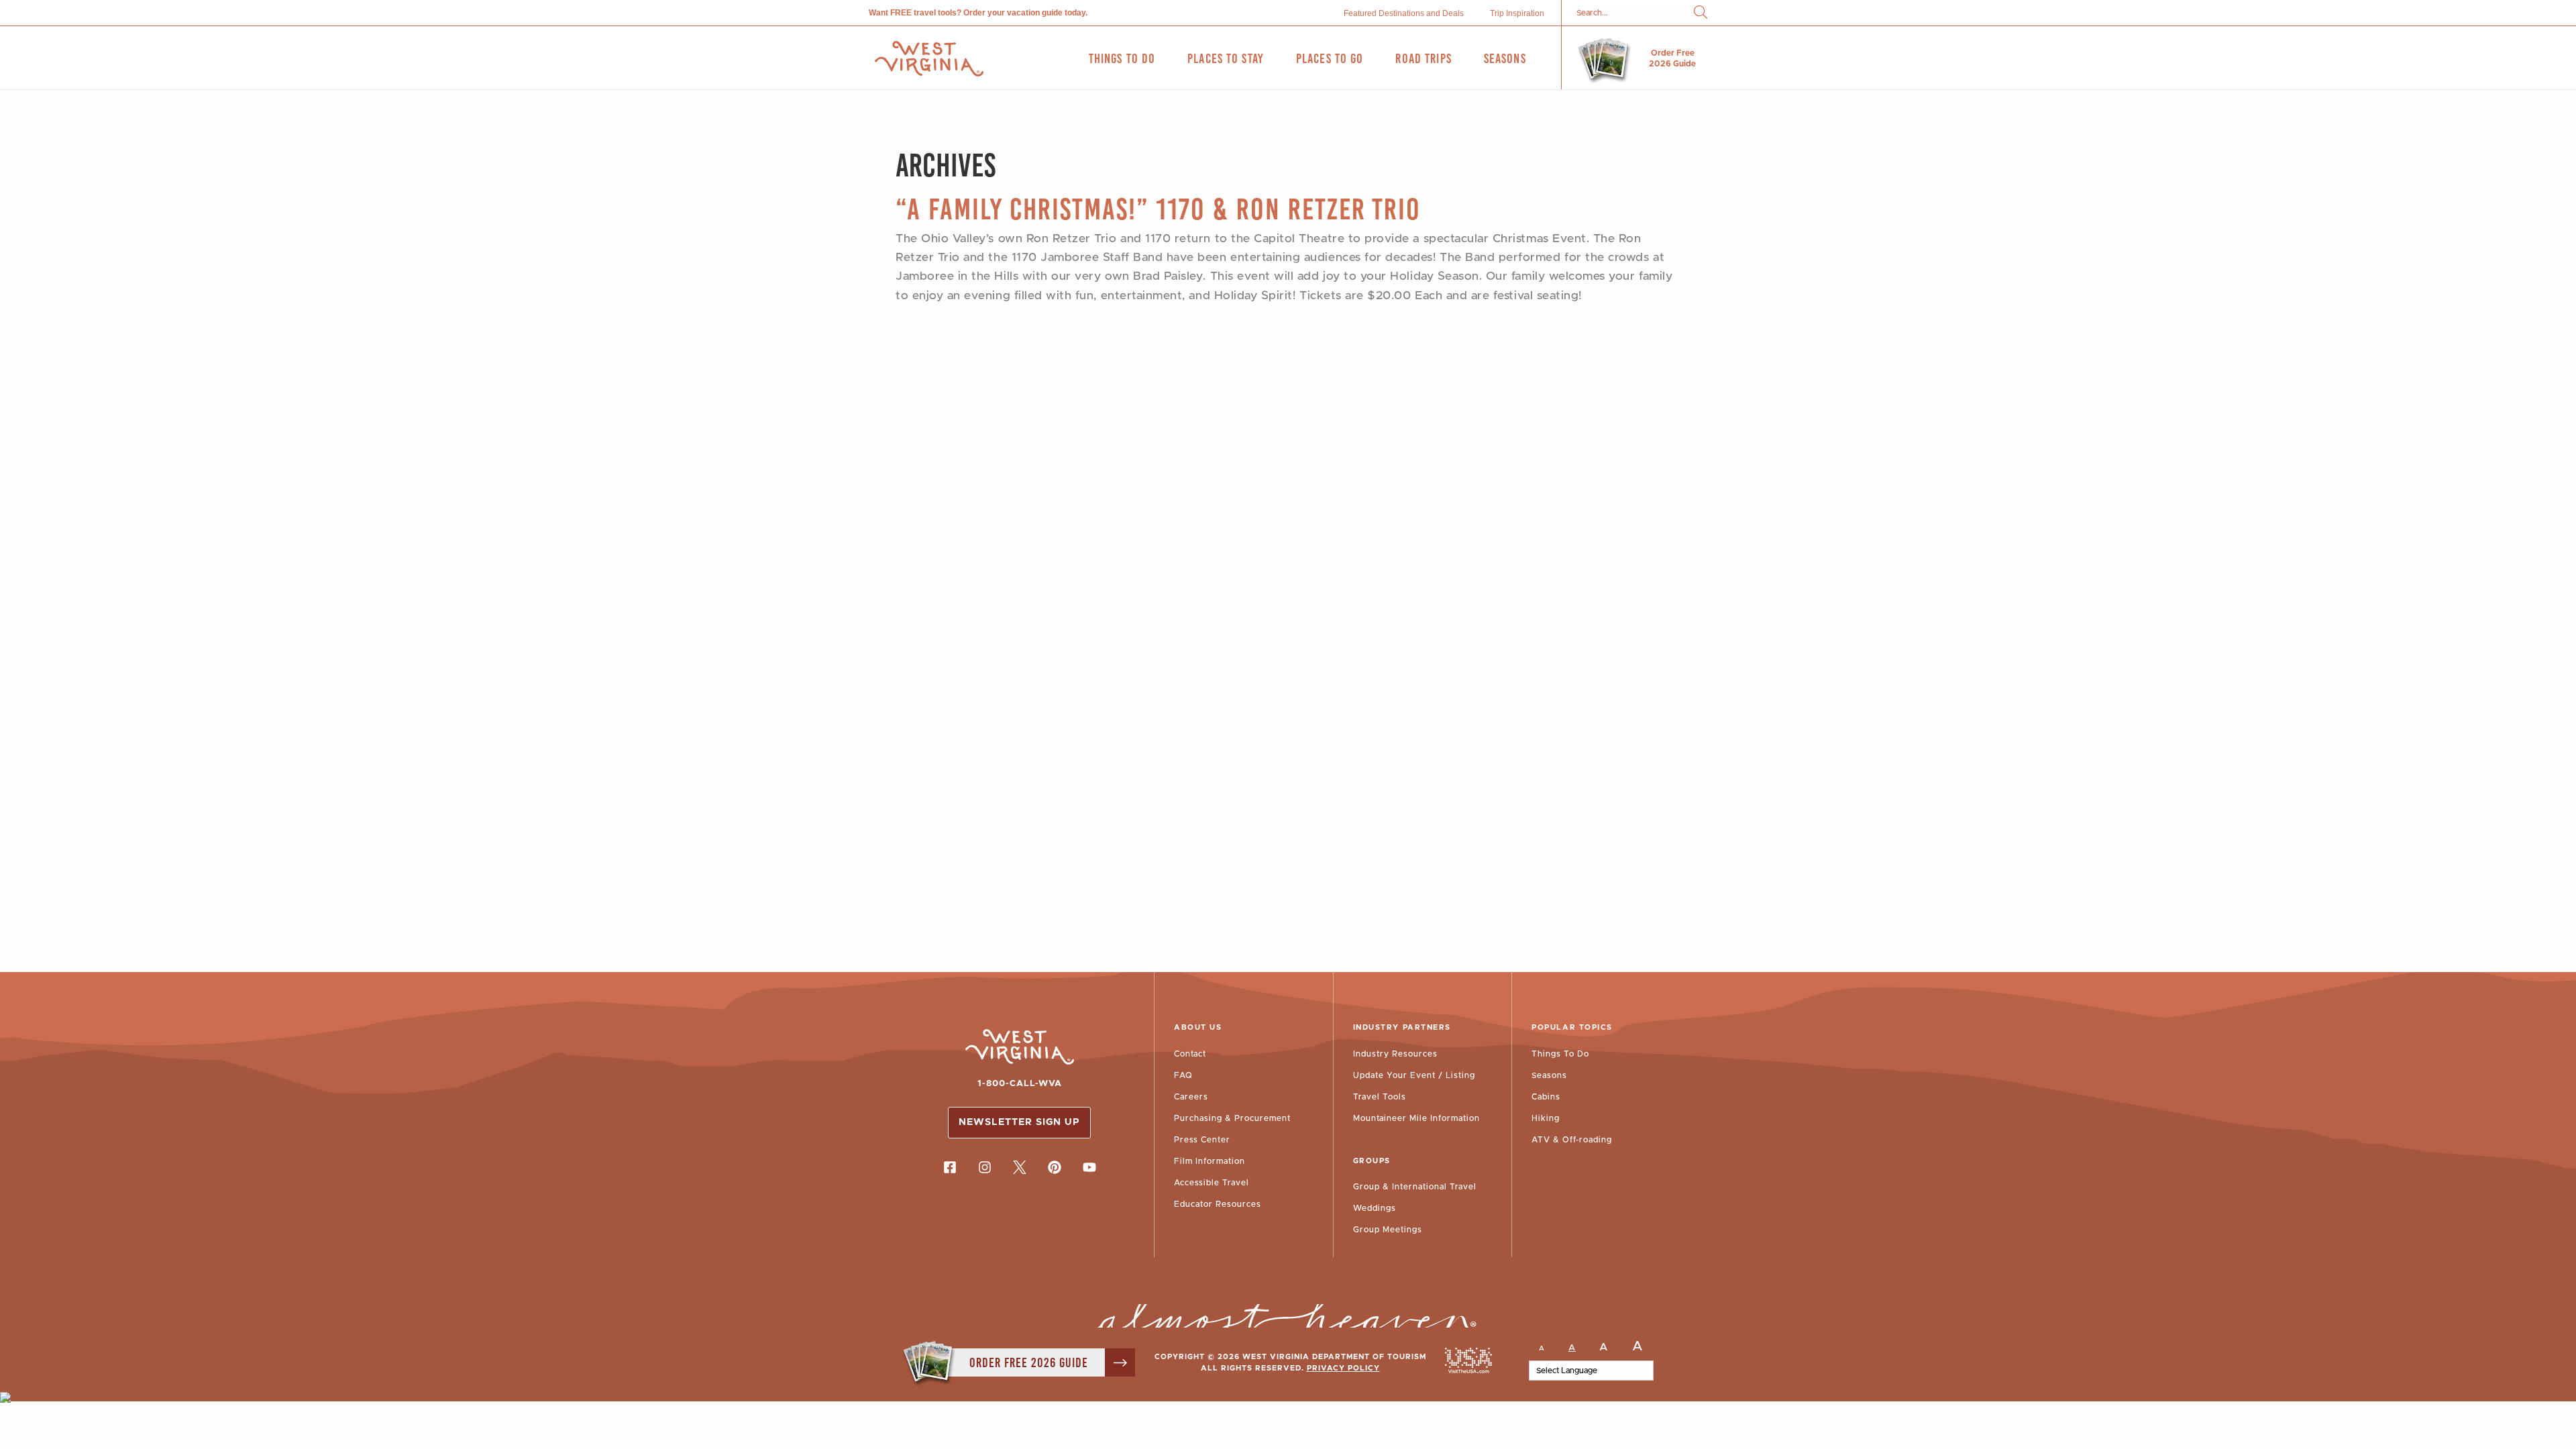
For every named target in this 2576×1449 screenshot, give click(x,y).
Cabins (1546, 1097)
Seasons (1549, 1075)
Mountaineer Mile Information (1416, 1118)
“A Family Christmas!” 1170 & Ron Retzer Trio (1158, 209)
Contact (1190, 1054)
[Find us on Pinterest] (1055, 1167)
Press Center (1202, 1140)
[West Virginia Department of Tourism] (929, 59)
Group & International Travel (1415, 1187)
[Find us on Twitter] (1020, 1167)
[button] (1701, 13)
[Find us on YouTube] (1089, 1167)
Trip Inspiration (1517, 13)
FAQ (1183, 1075)
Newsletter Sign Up (1019, 1122)
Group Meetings (1388, 1230)
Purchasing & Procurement (1232, 1118)
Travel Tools (1380, 1097)
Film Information (1210, 1161)
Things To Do (1560, 1054)
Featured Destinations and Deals (1404, 13)
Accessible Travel (1212, 1183)
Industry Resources (1395, 1054)
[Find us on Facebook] (950, 1167)
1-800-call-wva (1020, 1084)
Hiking (1546, 1118)
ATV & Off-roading (1572, 1140)
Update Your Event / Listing (1414, 1075)
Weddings (1375, 1208)
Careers (1191, 1097)
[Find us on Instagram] (985, 1167)
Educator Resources (1218, 1204)
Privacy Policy (1343, 1368)
